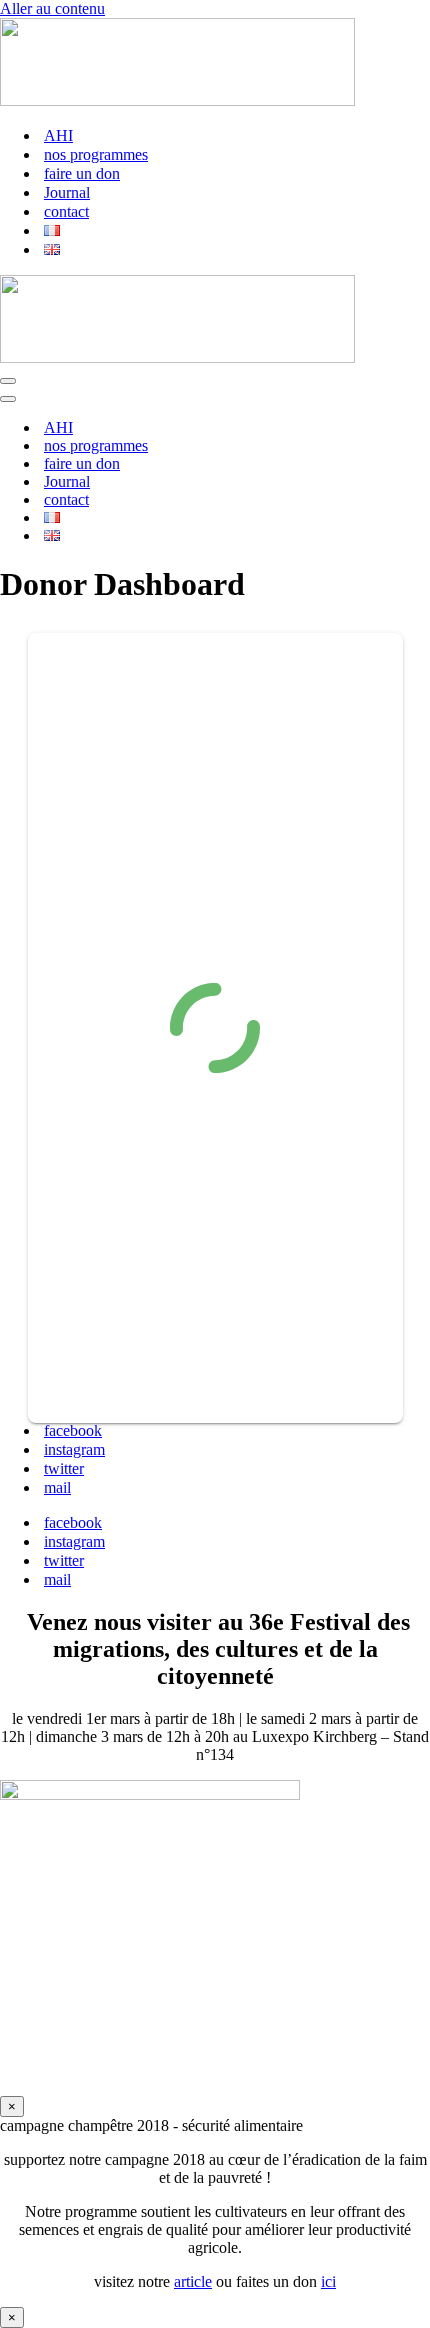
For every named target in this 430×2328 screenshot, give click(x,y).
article (193, 2281)
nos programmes (96, 154)
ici (328, 2281)
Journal (67, 192)
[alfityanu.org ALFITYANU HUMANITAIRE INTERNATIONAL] (177, 100)
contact (66, 211)
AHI (58, 135)
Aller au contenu (52, 8)
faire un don (82, 173)
